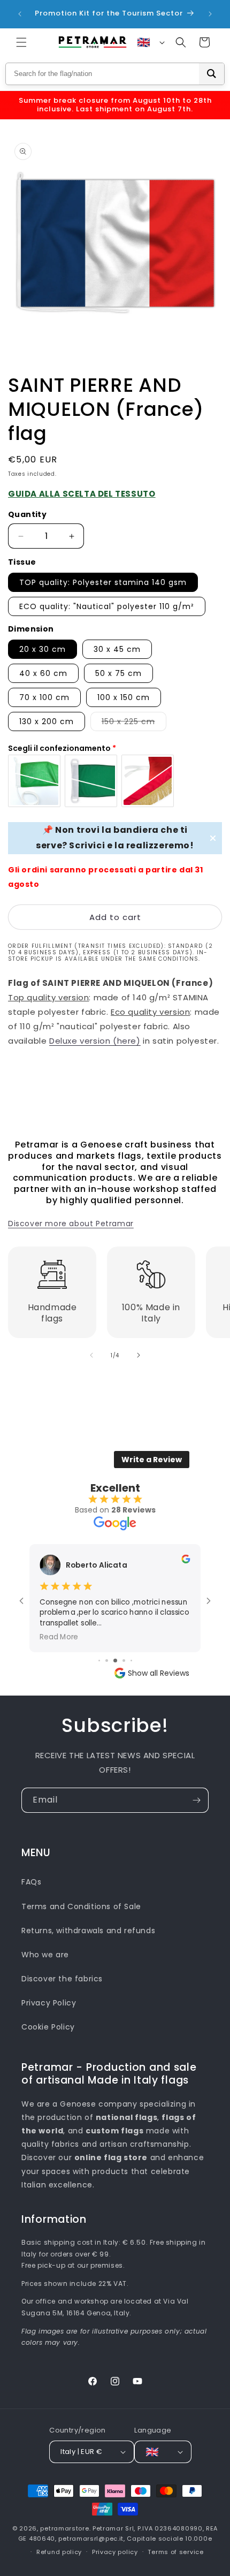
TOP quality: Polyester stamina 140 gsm (103, 582)
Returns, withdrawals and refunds (88, 1931)
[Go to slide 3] (99, 1661)
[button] (21, 42)
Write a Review (152, 1460)
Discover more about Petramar (71, 1224)
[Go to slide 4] (107, 1661)
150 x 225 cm (134, 723)
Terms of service (175, 2552)
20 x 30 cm (43, 649)
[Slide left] (91, 1355)
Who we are (45, 1955)
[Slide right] (139, 1355)
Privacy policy (115, 2552)
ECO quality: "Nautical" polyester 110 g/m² (107, 606)
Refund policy (59, 2552)
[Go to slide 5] (115, 1661)
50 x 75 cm (118, 673)
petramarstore (64, 2528)
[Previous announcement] (20, 14)
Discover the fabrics (62, 1979)
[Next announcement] (210, 14)
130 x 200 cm (47, 721)
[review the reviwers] (186, 1561)
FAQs (31, 1882)
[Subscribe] (196, 1800)
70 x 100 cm (44, 697)
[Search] (212, 74)
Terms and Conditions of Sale (81, 1906)
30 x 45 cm (117, 649)
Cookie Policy (48, 2027)
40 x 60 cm (43, 673)
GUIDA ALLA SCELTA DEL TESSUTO (82, 494)
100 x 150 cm (124, 697)
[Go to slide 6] (124, 1661)
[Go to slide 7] (131, 1661)
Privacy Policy (49, 2003)
